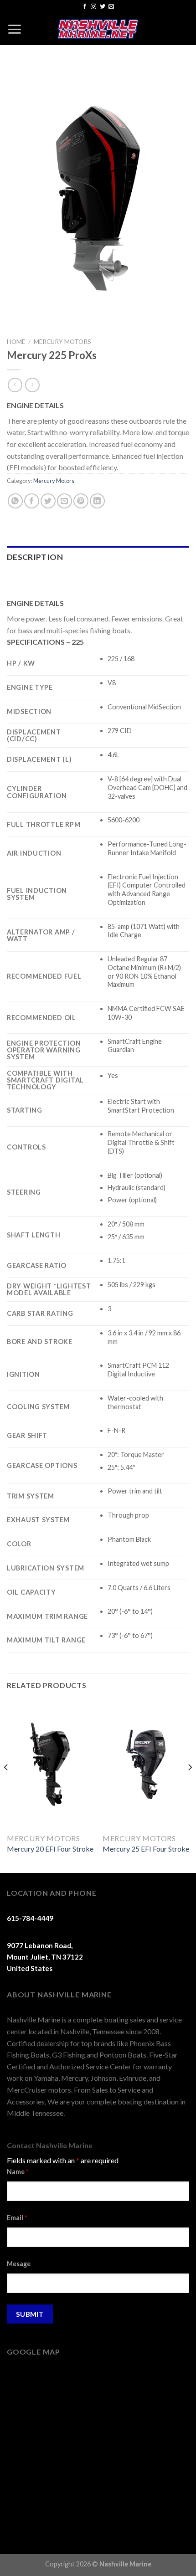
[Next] (190, 1786)
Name (18, 2172)
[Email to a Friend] (64, 501)
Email (17, 2218)
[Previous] (6, 1786)
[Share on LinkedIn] (97, 501)
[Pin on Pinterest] (81, 501)
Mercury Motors (62, 342)
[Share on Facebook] (32, 501)
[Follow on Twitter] (103, 7)
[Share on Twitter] (48, 501)
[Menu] (14, 29)
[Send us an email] (111, 7)
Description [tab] (35, 557)
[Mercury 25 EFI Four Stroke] (146, 1764)
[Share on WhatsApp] (15, 501)
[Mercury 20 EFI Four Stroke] (50, 1764)
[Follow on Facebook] (85, 7)
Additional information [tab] (64, 579)
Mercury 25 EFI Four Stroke (146, 1849)
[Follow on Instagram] (93, 7)
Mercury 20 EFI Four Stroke (50, 1849)
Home (16, 342)
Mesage (19, 2264)
